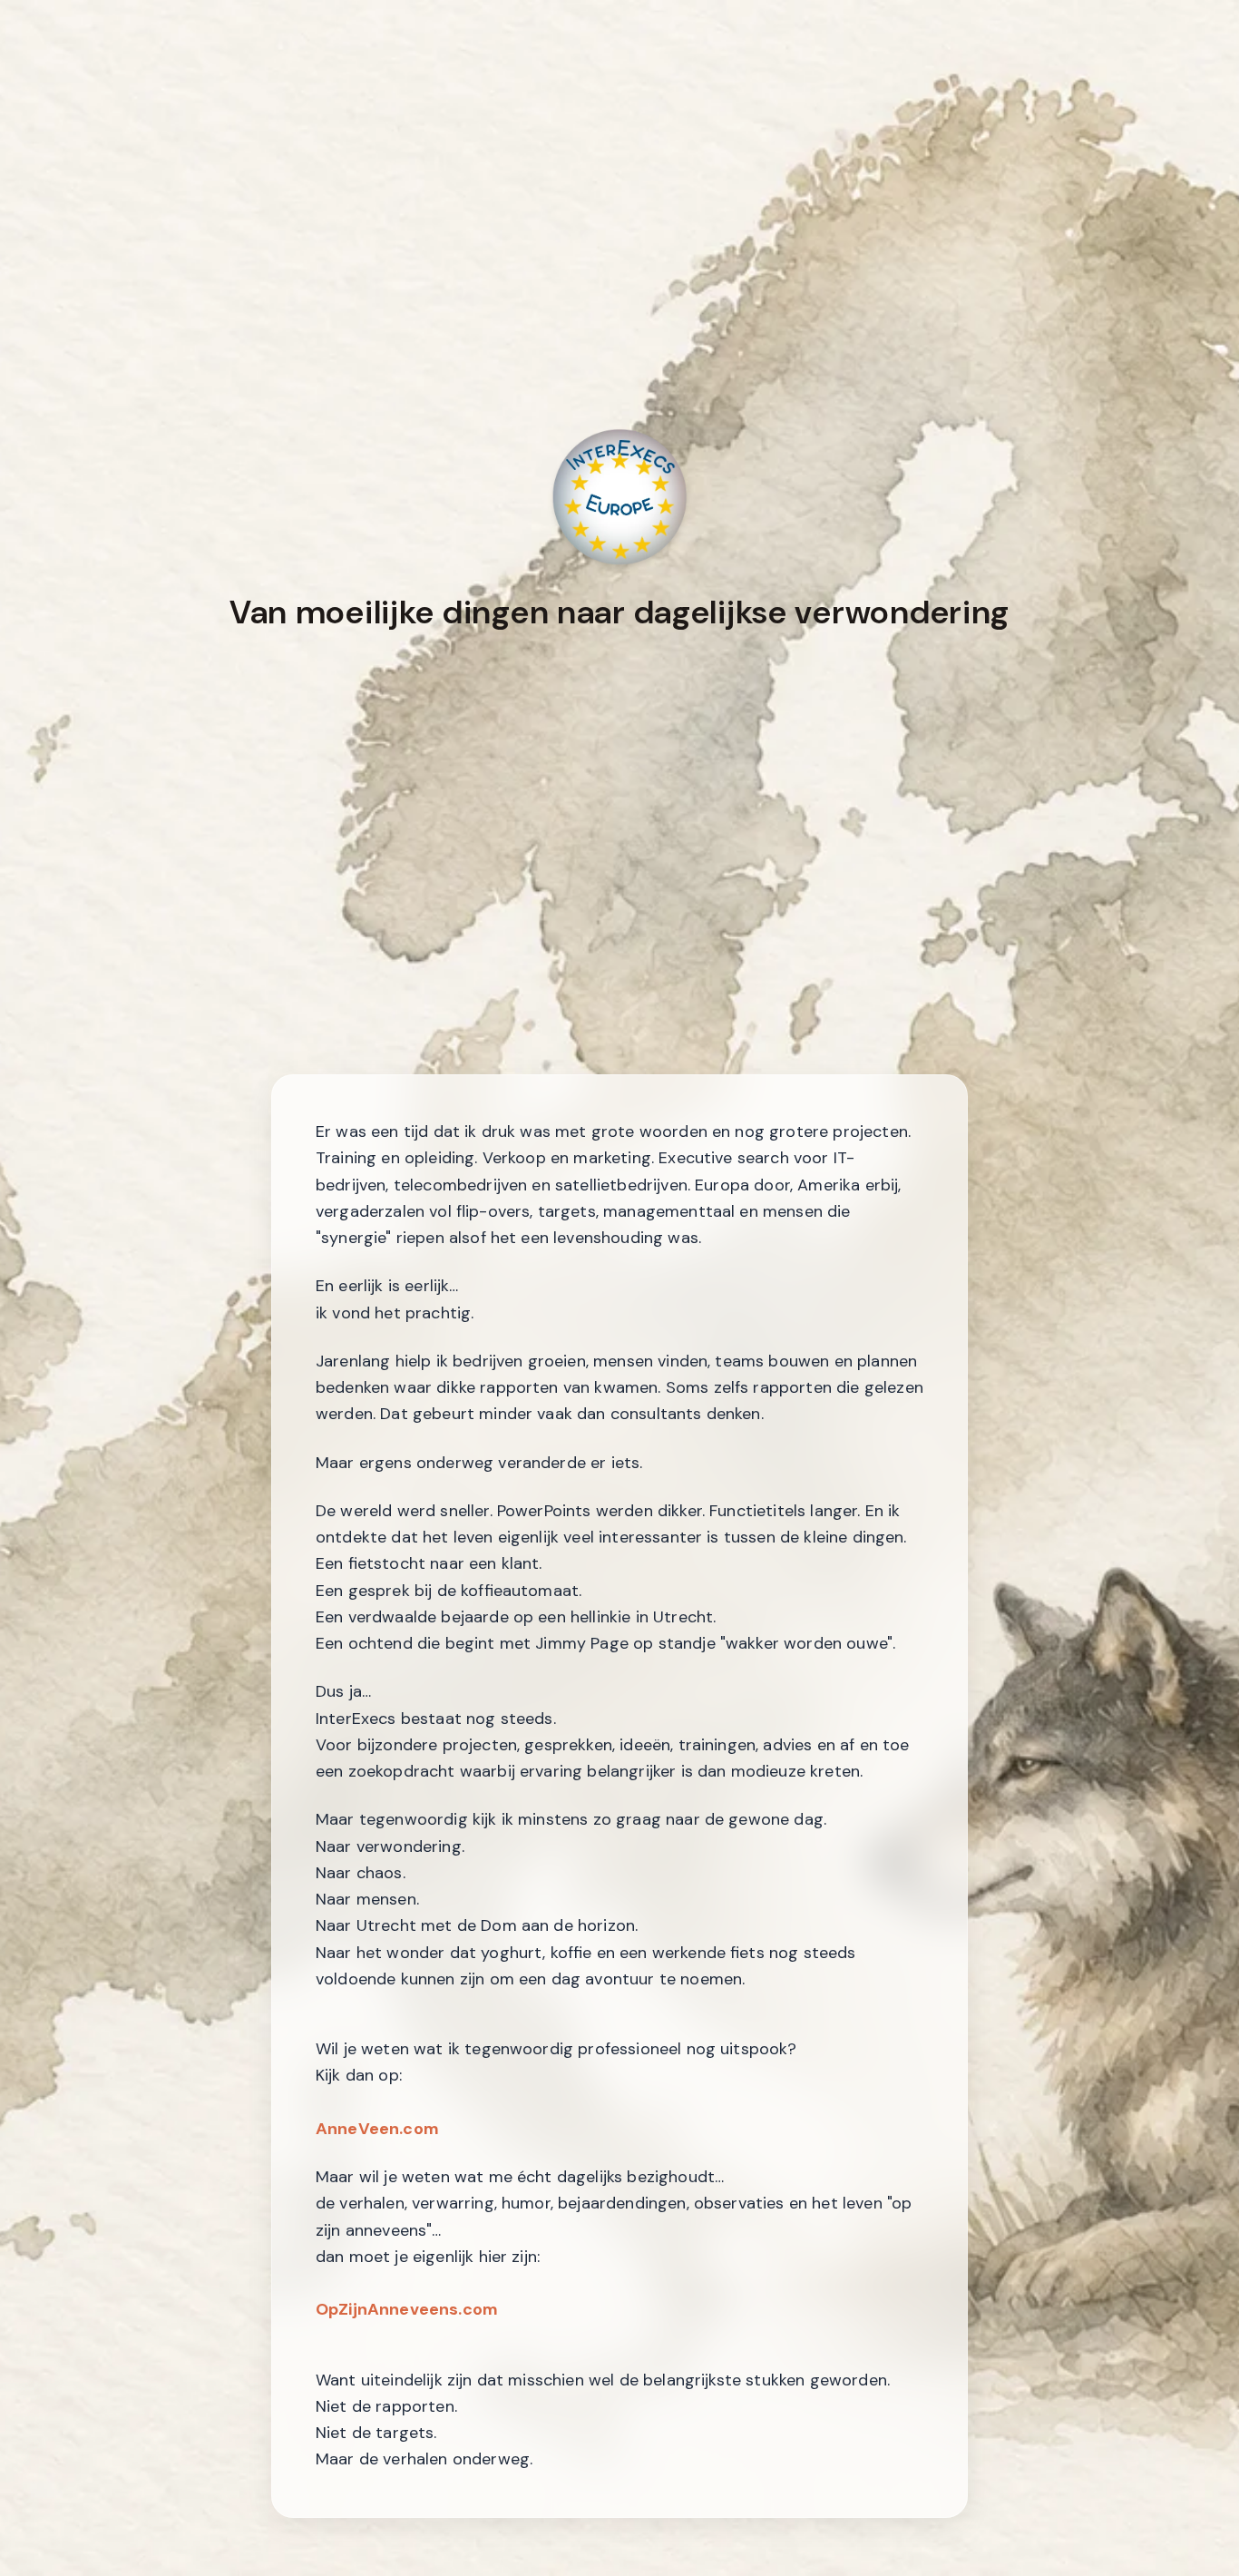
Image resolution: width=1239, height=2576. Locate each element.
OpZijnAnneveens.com (407, 2309)
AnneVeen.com (377, 2128)
